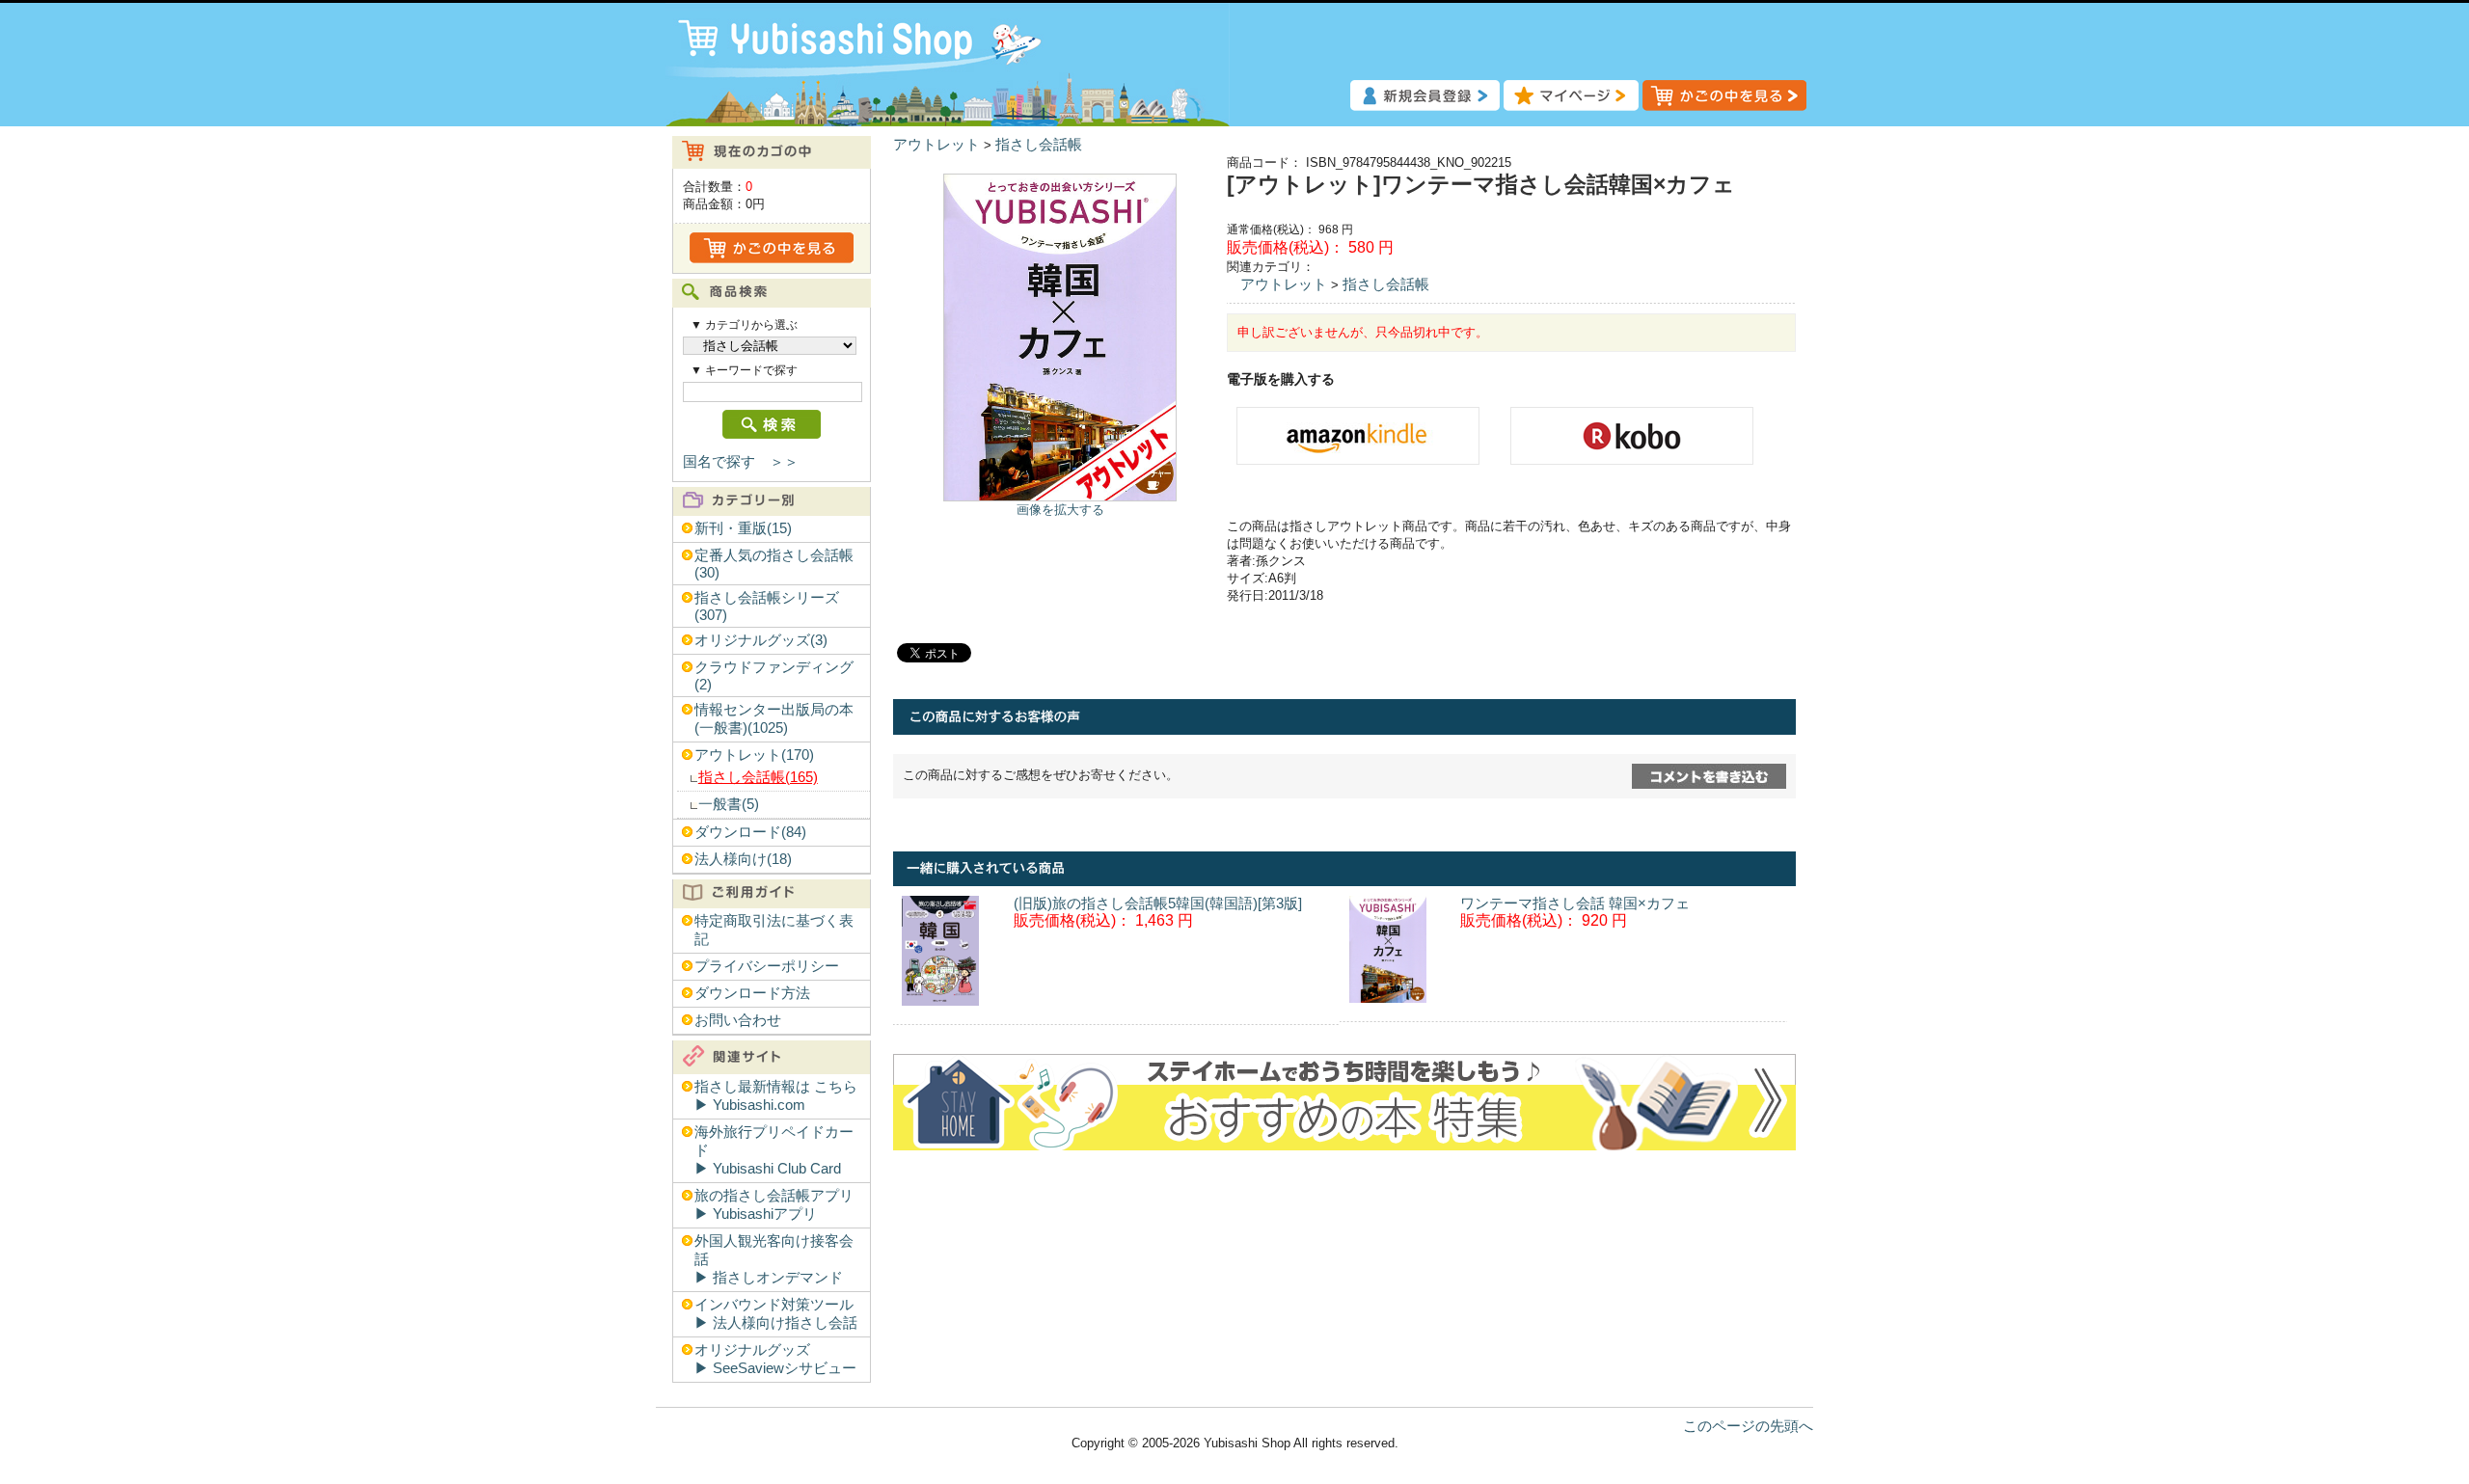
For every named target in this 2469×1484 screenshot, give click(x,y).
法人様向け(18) (743, 859)
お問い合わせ (738, 1020)
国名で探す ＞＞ (741, 462)
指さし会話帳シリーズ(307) (767, 607)
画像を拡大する (1060, 510)
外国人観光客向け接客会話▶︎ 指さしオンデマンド (774, 1259)
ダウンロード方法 (752, 993)
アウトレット (936, 145)
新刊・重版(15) (743, 528)
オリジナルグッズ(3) (761, 640)
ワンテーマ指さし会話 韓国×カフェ (1575, 904)
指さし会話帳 (1039, 145)
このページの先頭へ (1748, 1426)
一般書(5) (729, 804)
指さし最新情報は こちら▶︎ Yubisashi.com (776, 1096)
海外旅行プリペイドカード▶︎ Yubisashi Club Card (774, 1150)
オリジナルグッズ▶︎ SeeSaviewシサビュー (775, 1359)
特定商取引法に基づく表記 (774, 930)
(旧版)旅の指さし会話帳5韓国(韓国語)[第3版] (1158, 904)
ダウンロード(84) (750, 832)
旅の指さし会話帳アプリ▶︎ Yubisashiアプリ (774, 1205)
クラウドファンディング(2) (774, 676)
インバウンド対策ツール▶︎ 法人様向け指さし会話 (776, 1314)
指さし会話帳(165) (758, 777)
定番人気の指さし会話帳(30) (774, 564)
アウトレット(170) (754, 755)
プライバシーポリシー (767, 966)
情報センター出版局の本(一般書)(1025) (774, 719)
